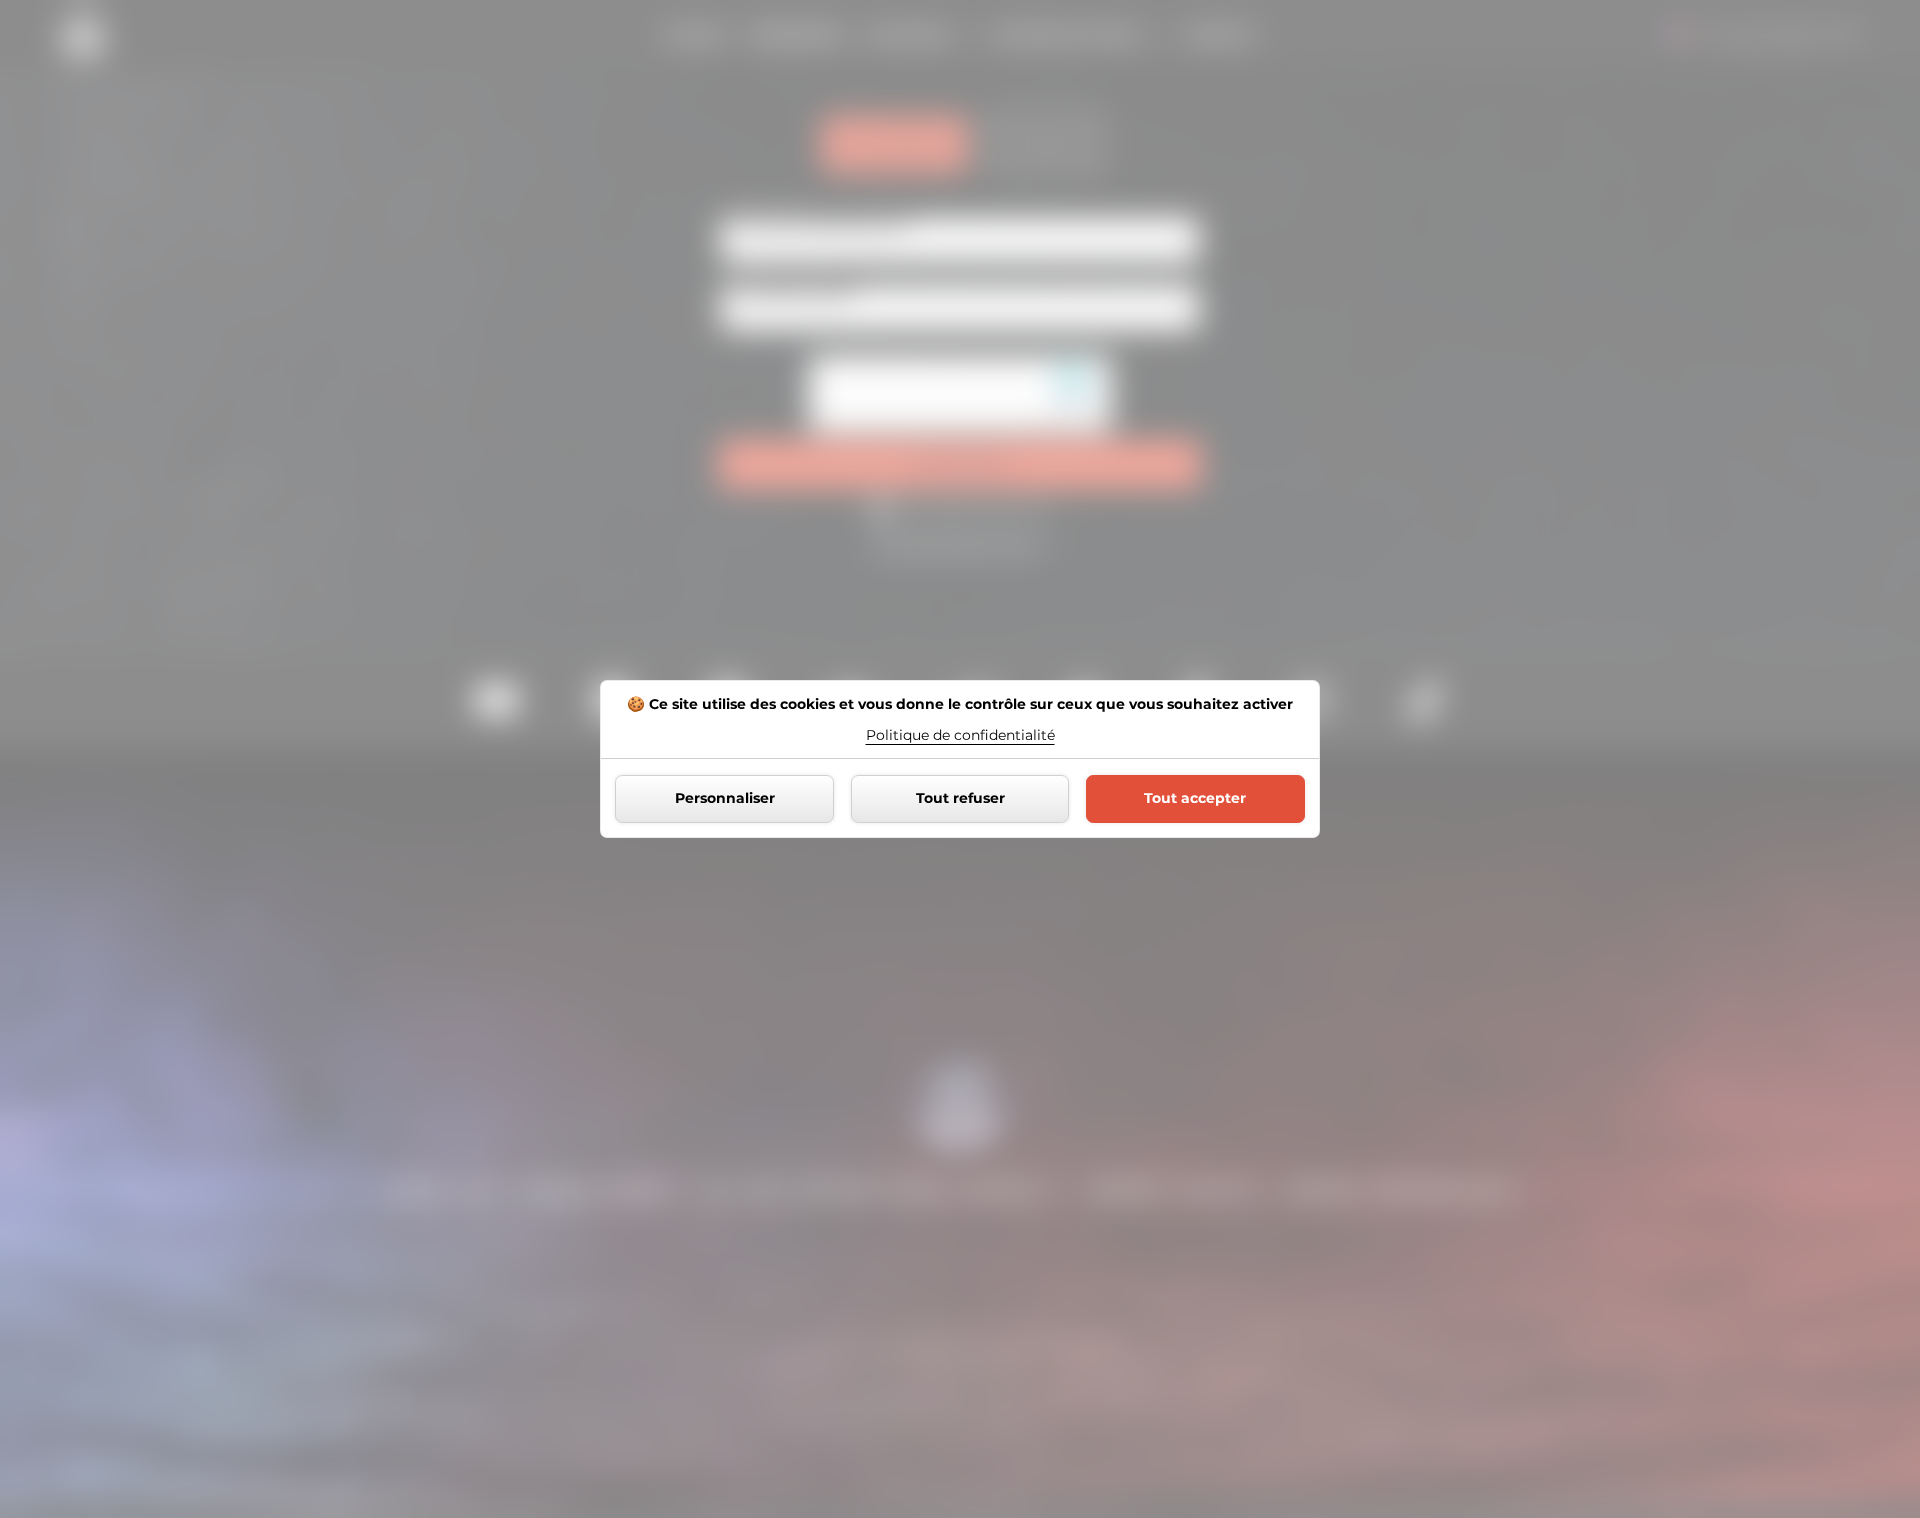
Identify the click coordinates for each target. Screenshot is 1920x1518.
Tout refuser (960, 798)
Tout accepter (1195, 798)
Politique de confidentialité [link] (960, 735)
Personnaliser (725, 798)
